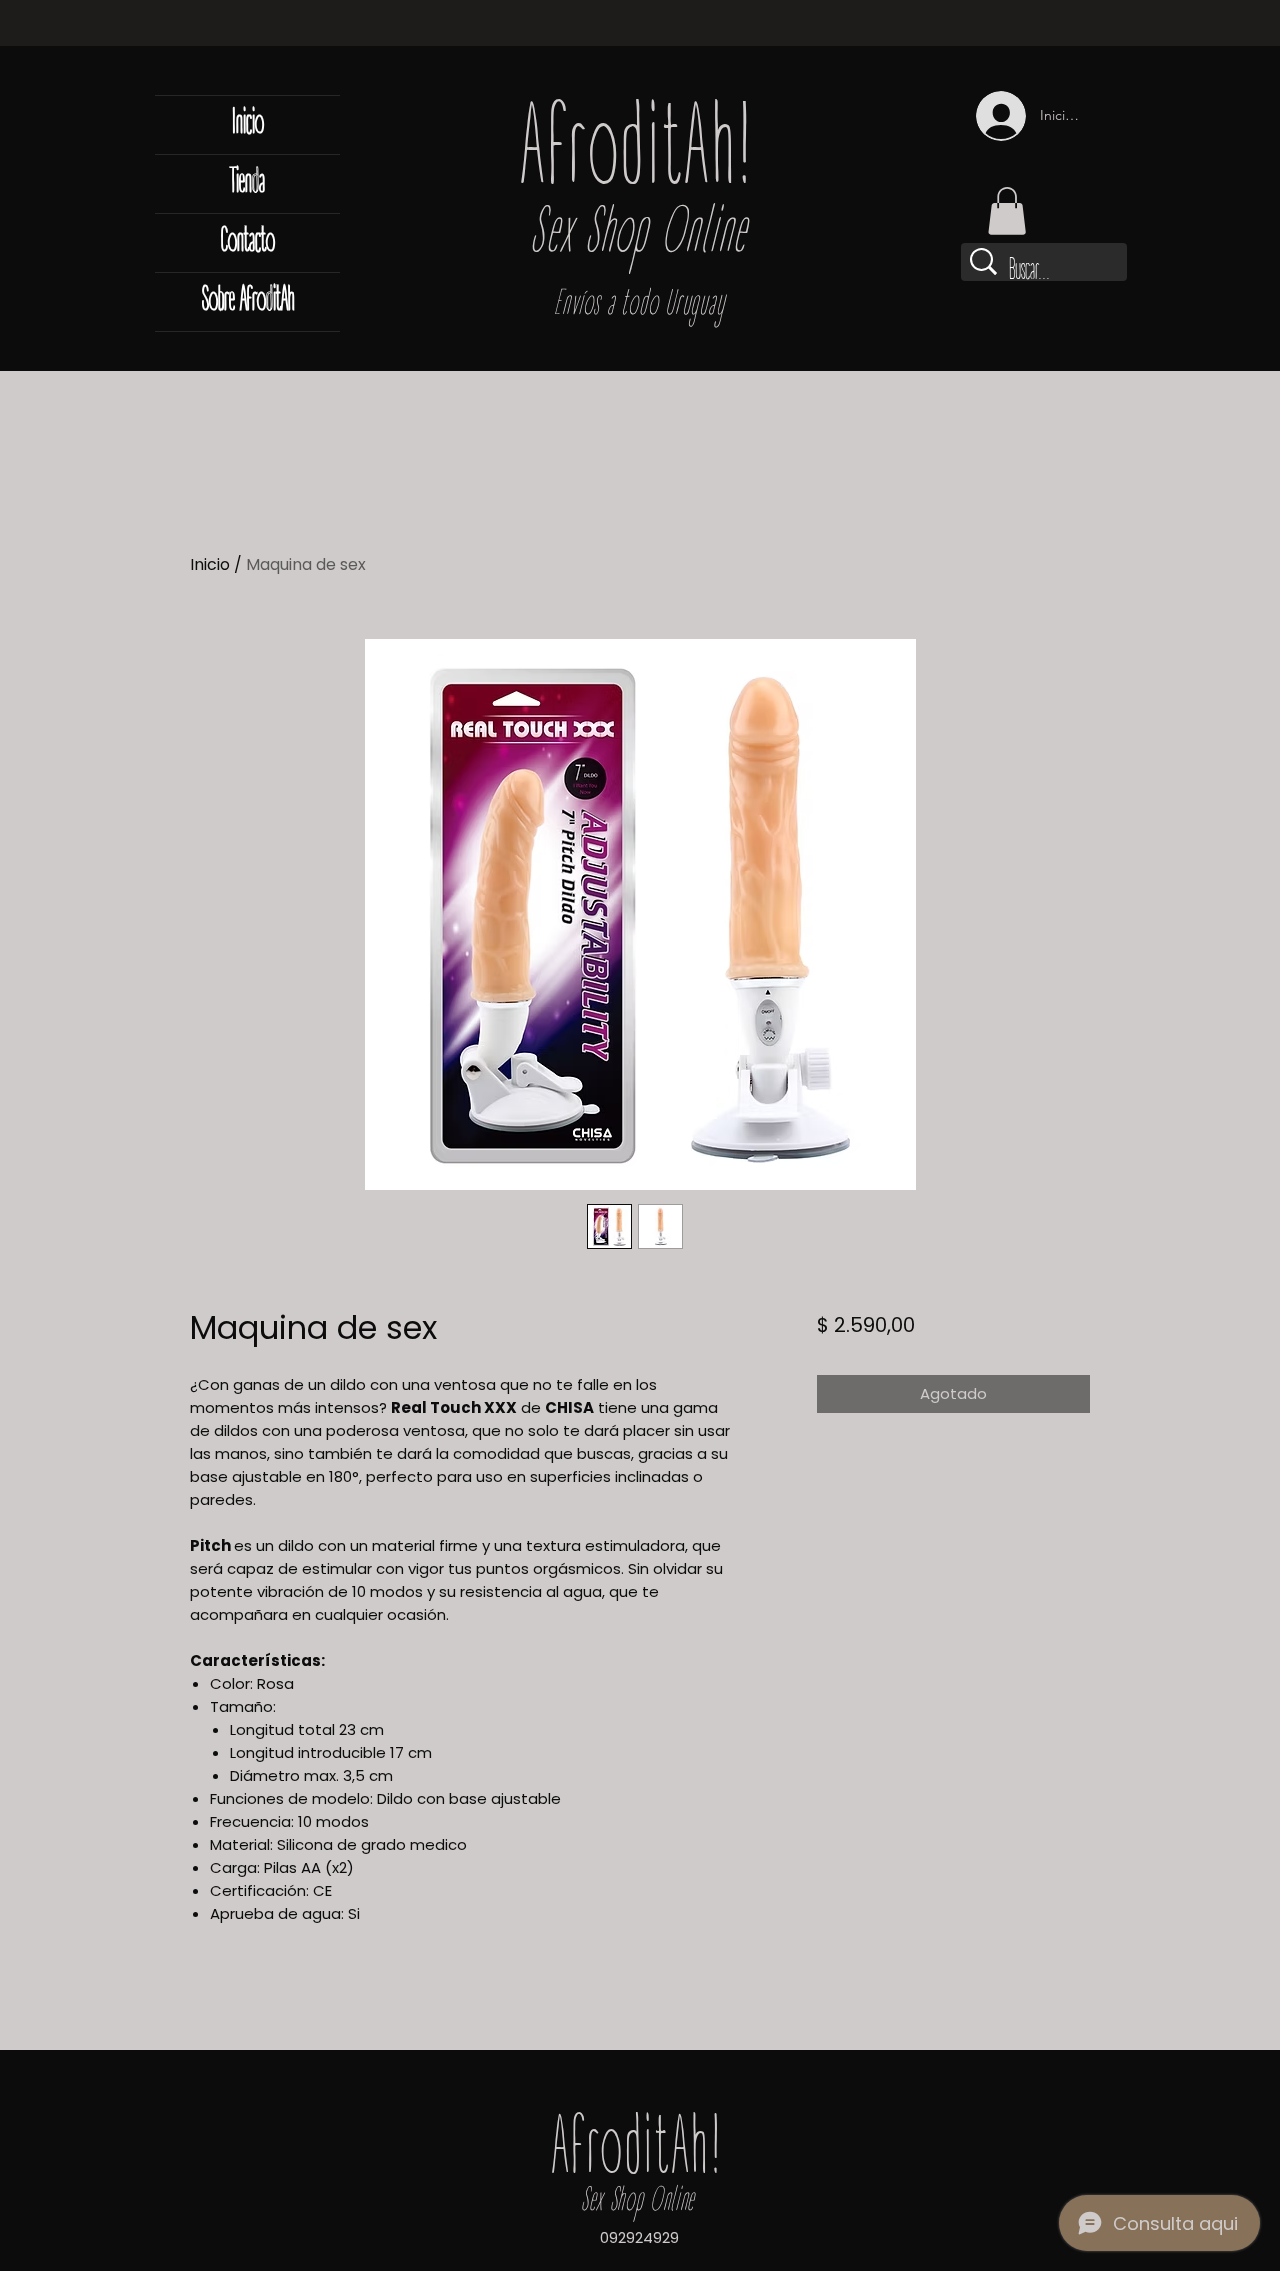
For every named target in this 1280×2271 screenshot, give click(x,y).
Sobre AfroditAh (248, 301)
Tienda (247, 183)
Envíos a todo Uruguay (639, 305)
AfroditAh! (639, 155)
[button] (1007, 211)
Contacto (248, 242)
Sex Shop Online (638, 236)
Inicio (248, 124)
